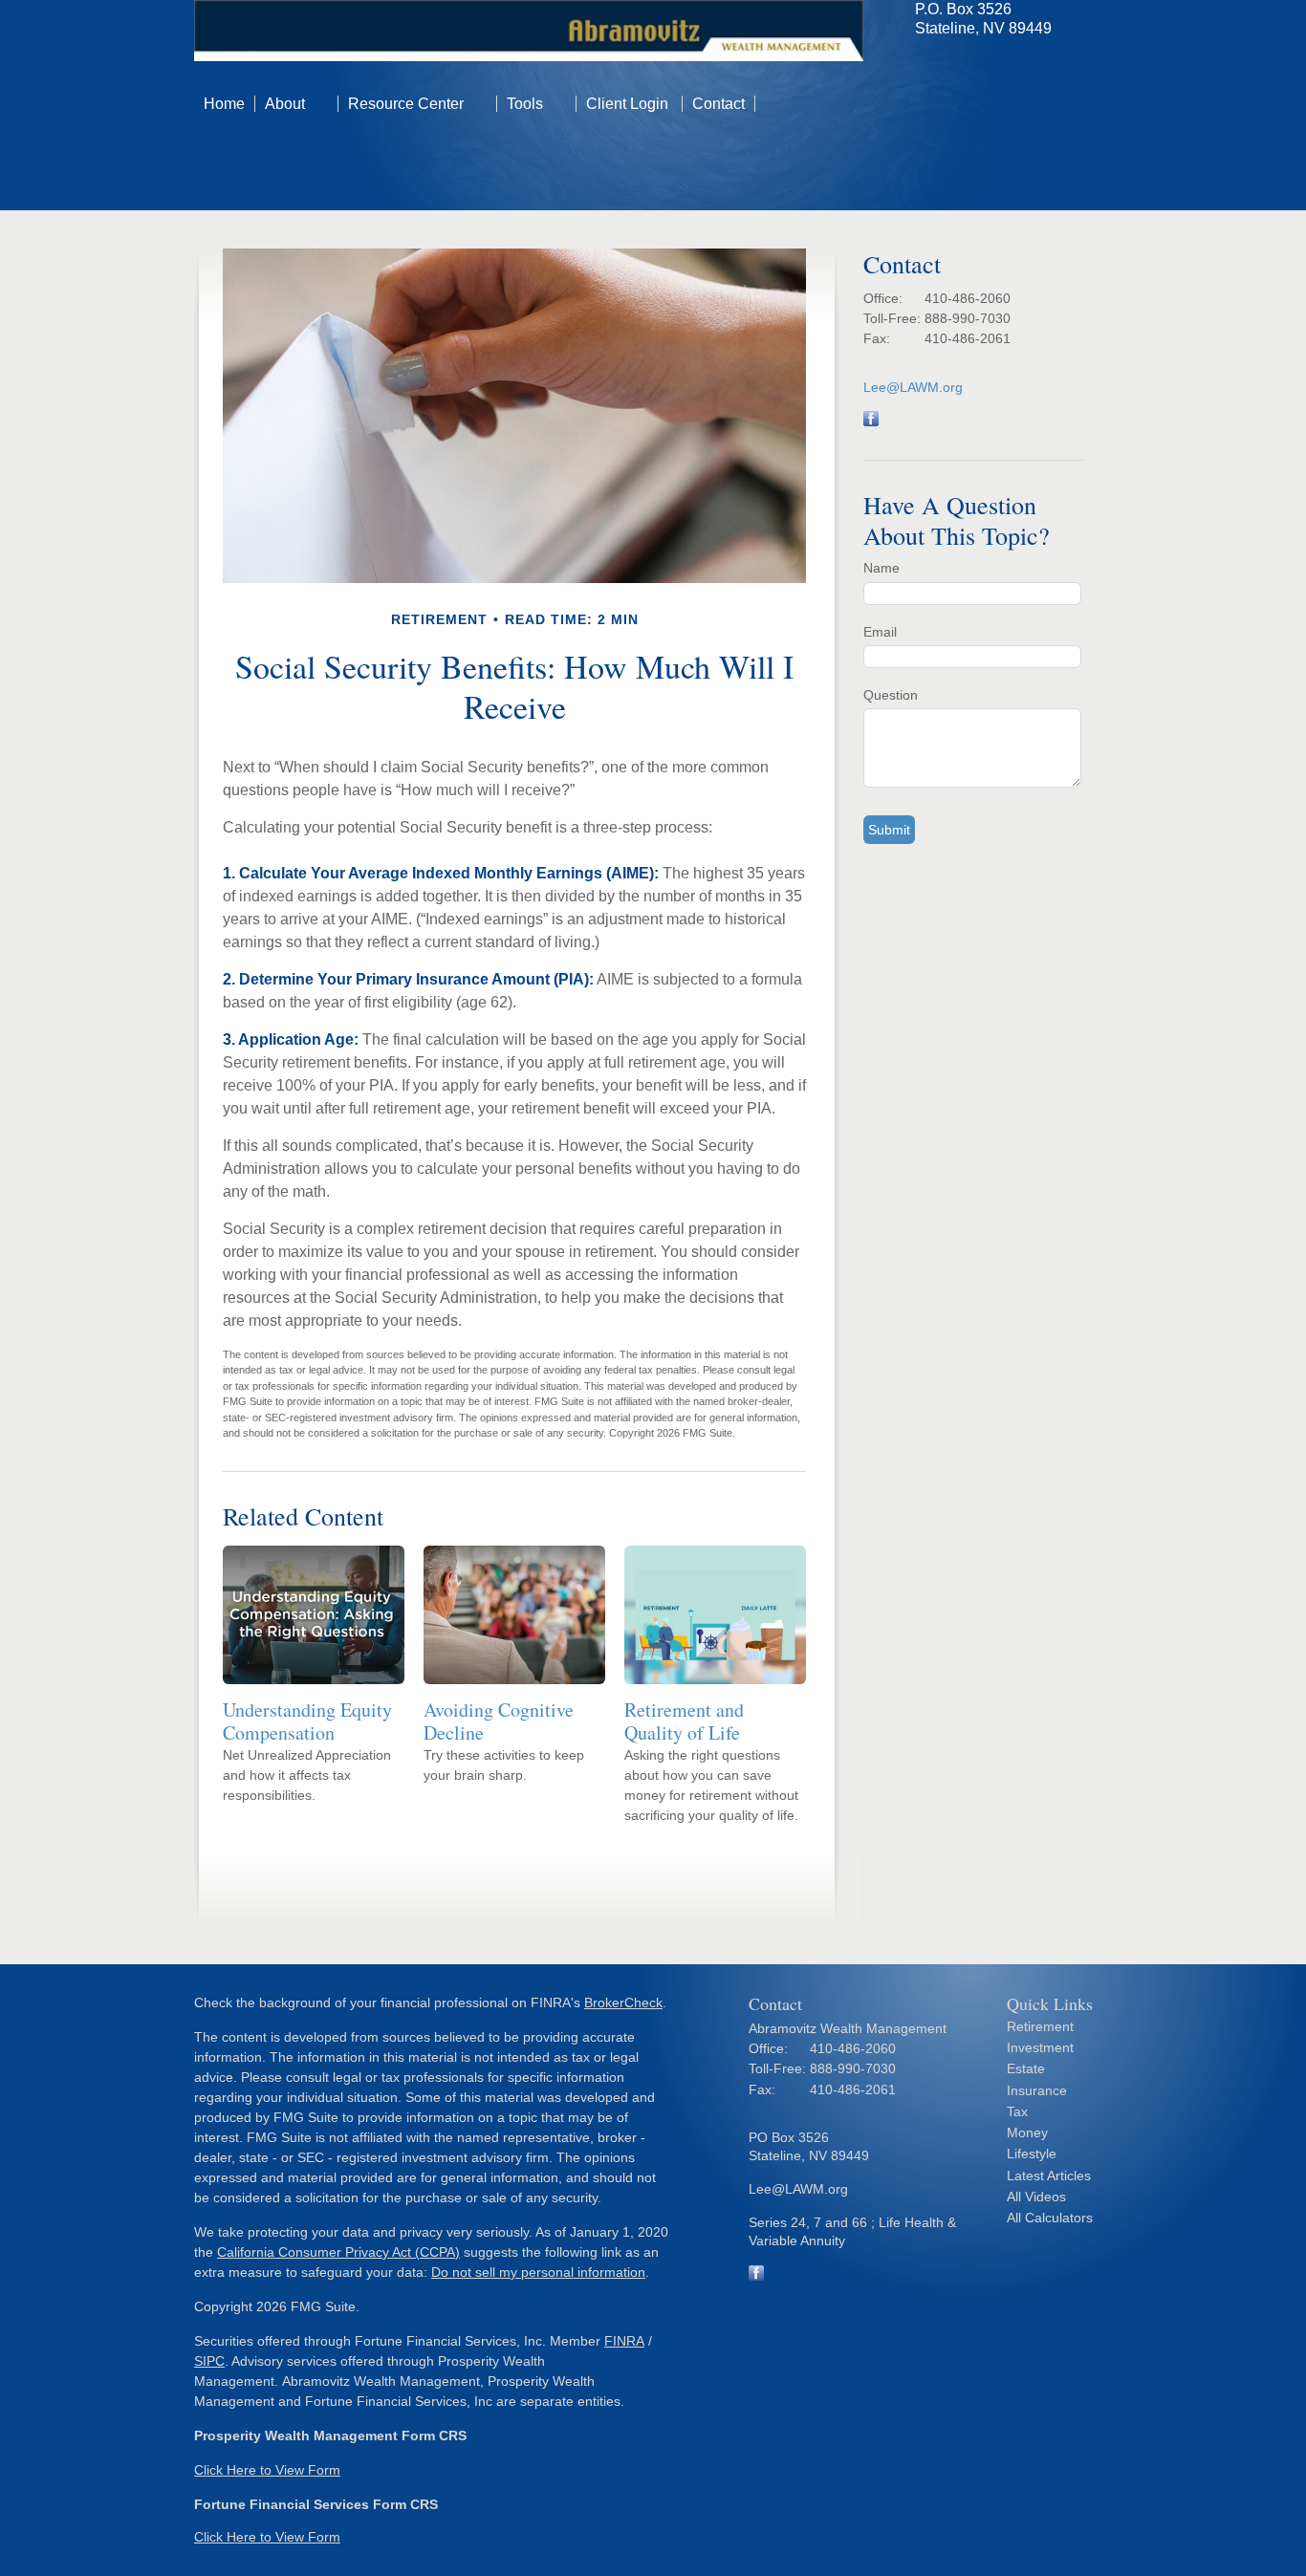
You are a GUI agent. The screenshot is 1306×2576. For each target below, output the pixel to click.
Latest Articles (1049, 2176)
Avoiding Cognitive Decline (499, 1721)
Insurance (1037, 2090)
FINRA (624, 2341)
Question (891, 695)
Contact (718, 104)
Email (880, 632)
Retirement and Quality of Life (684, 1721)
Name (882, 568)
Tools (525, 104)
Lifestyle (1032, 2154)
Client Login (629, 104)
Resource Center (406, 104)
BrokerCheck (623, 2002)
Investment (1040, 2047)
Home (224, 104)
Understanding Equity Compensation (307, 1721)
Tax (1017, 2111)
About (285, 104)
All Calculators (1050, 2218)
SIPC (209, 2361)
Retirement (1040, 2026)
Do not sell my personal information (538, 2272)
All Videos (1036, 2197)
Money (1027, 2132)
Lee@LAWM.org (913, 387)
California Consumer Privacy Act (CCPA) (338, 2252)
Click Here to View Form (267, 2470)
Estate (1026, 2068)
